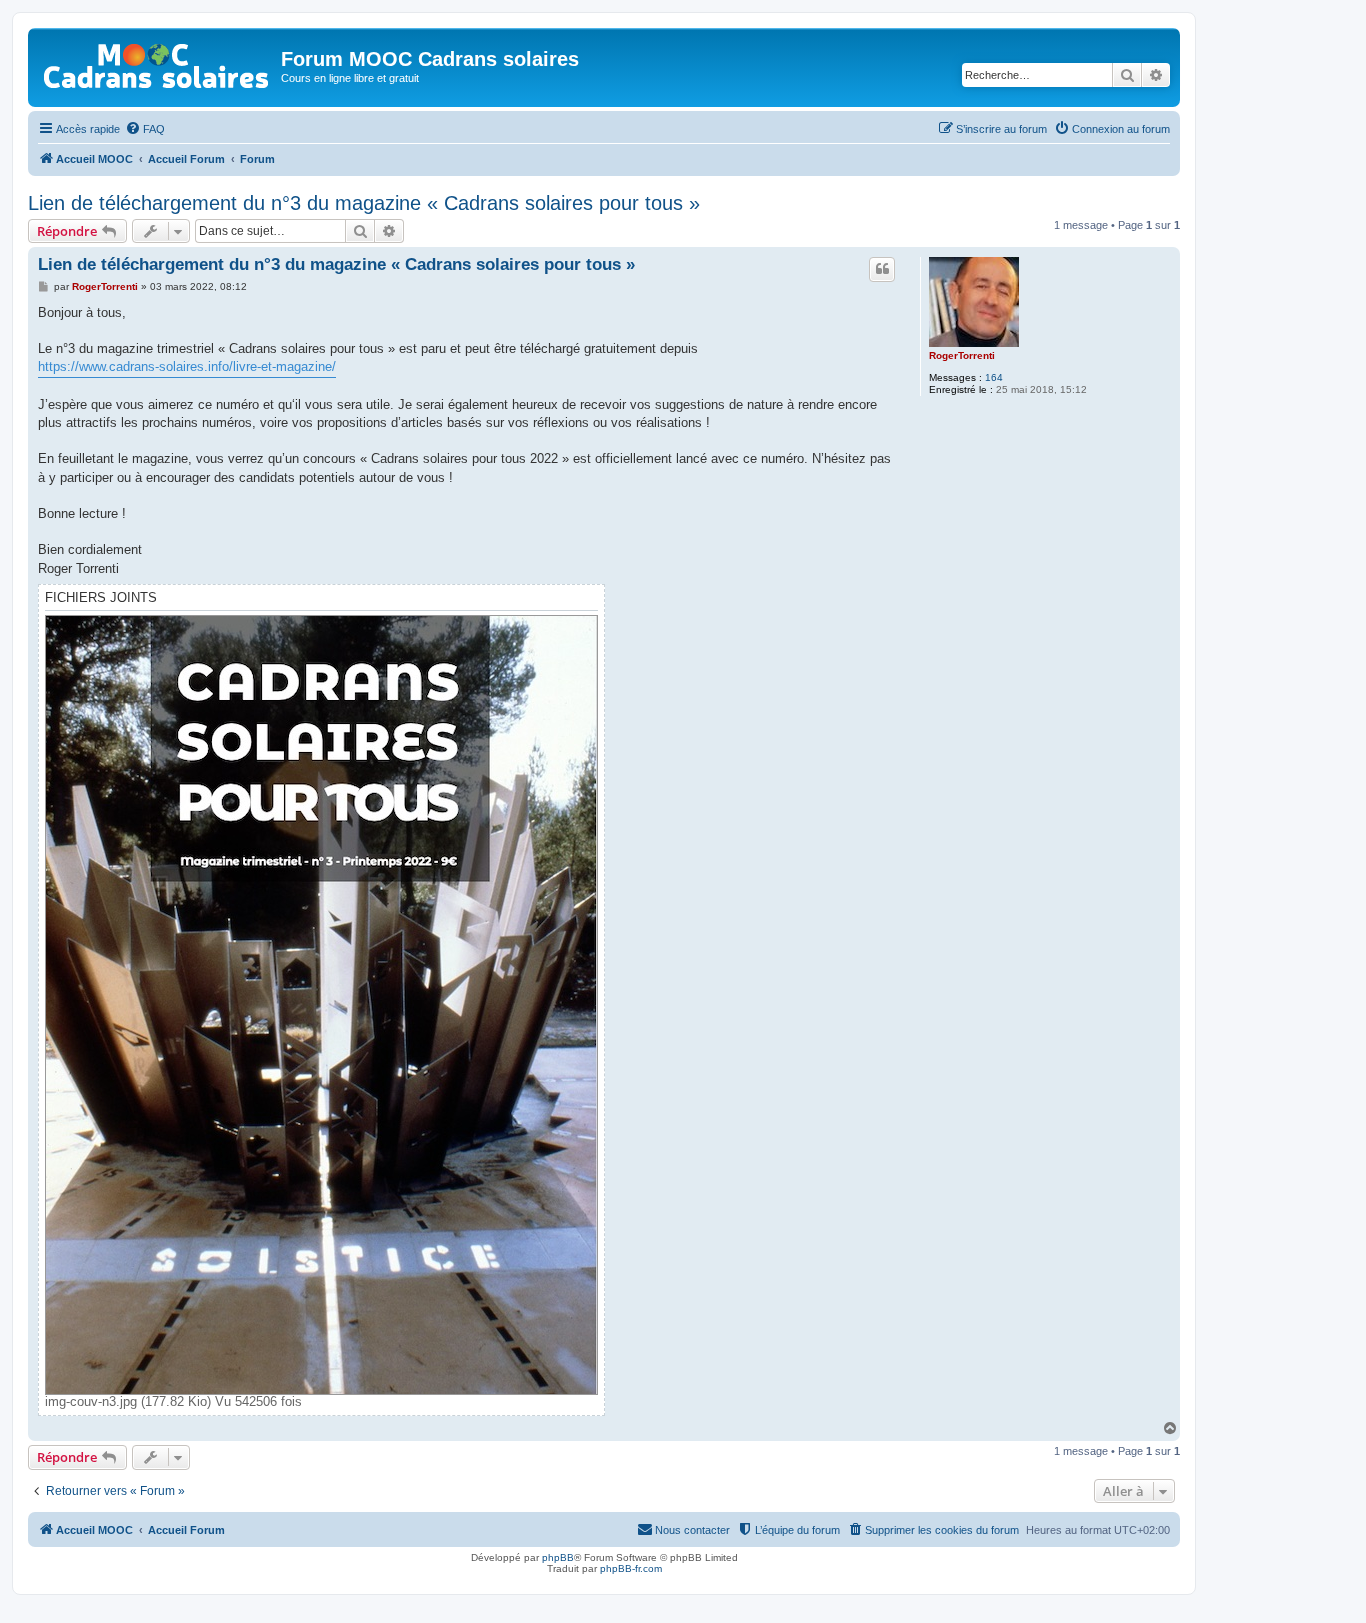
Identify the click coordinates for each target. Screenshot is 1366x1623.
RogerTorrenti (962, 355)
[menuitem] (145, 129)
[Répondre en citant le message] (882, 269)
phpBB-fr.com (631, 1568)
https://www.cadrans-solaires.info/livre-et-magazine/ (187, 366)
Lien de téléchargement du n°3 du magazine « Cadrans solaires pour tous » (364, 203)
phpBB (558, 1557)
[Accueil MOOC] (157, 61)
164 (994, 377)
